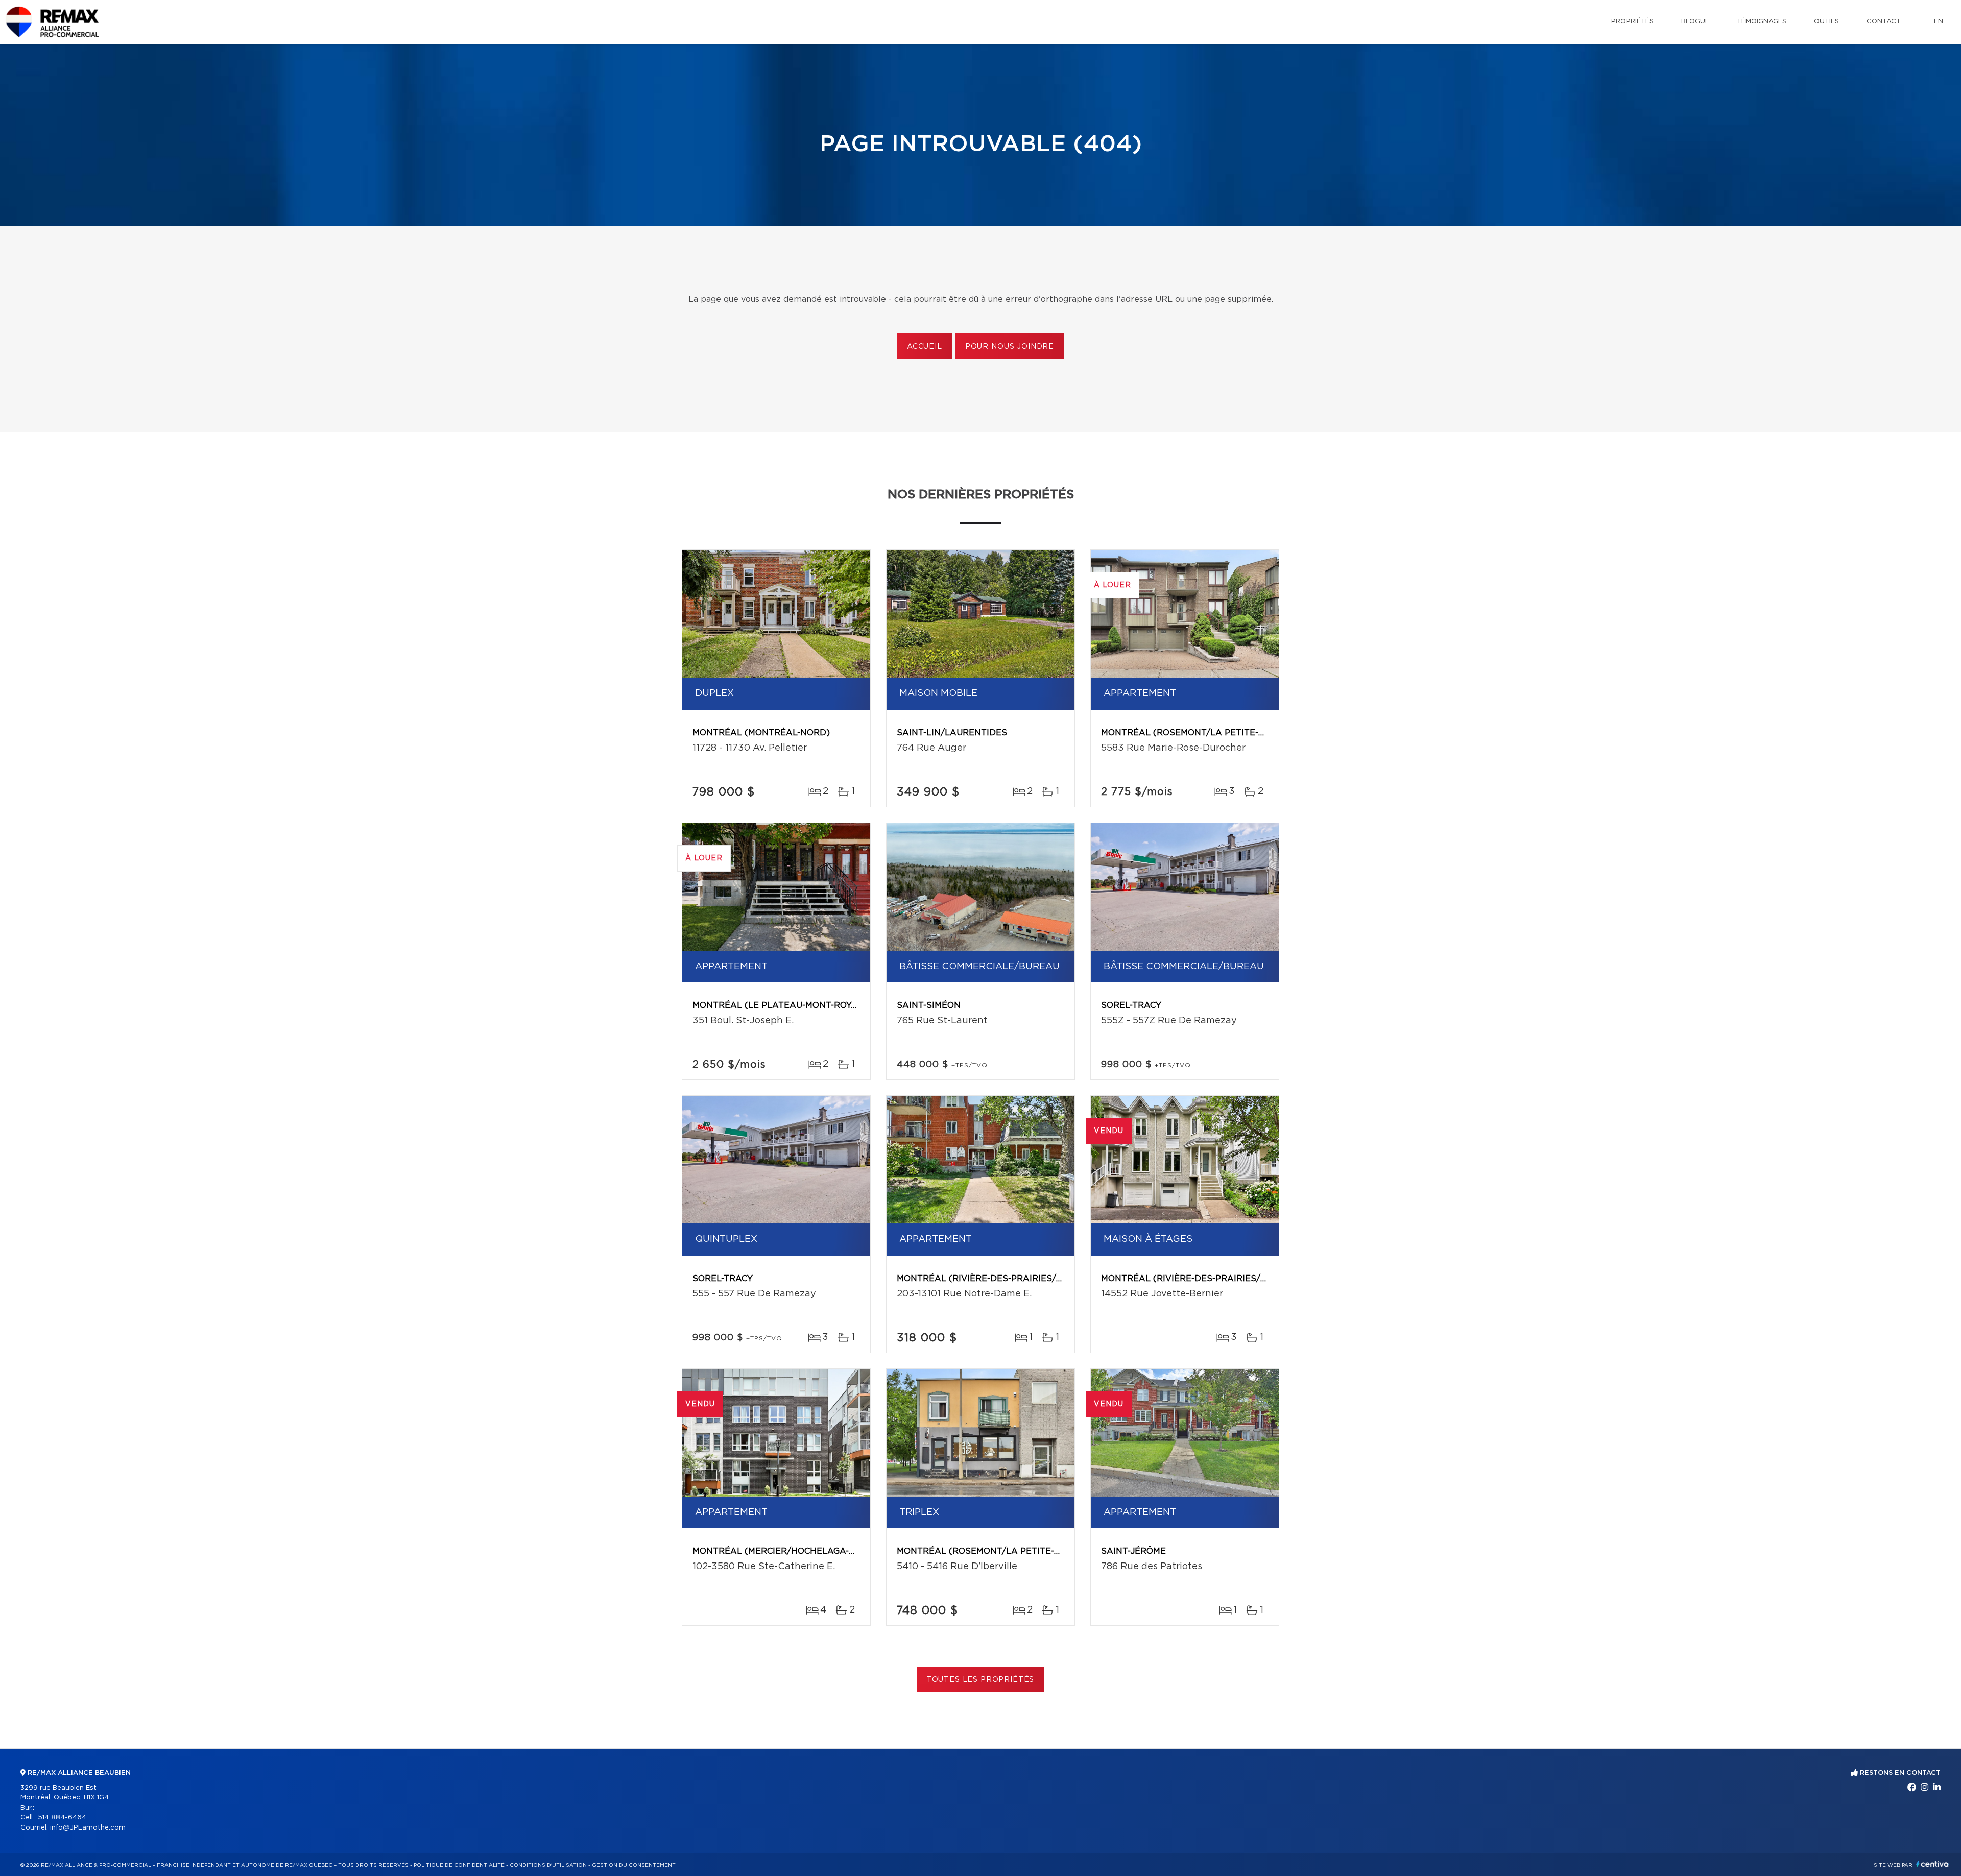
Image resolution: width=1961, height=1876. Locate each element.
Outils (1826, 22)
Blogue (1695, 22)
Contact (1884, 22)
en (1939, 22)
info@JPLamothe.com (88, 1828)
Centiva (1932, 1864)
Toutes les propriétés (981, 1680)
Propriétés (1632, 22)
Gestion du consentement (634, 1865)
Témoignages (1762, 22)
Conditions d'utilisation (548, 1865)
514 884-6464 (62, 1818)
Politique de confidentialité (459, 1865)
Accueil (925, 347)
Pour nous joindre (1010, 347)
